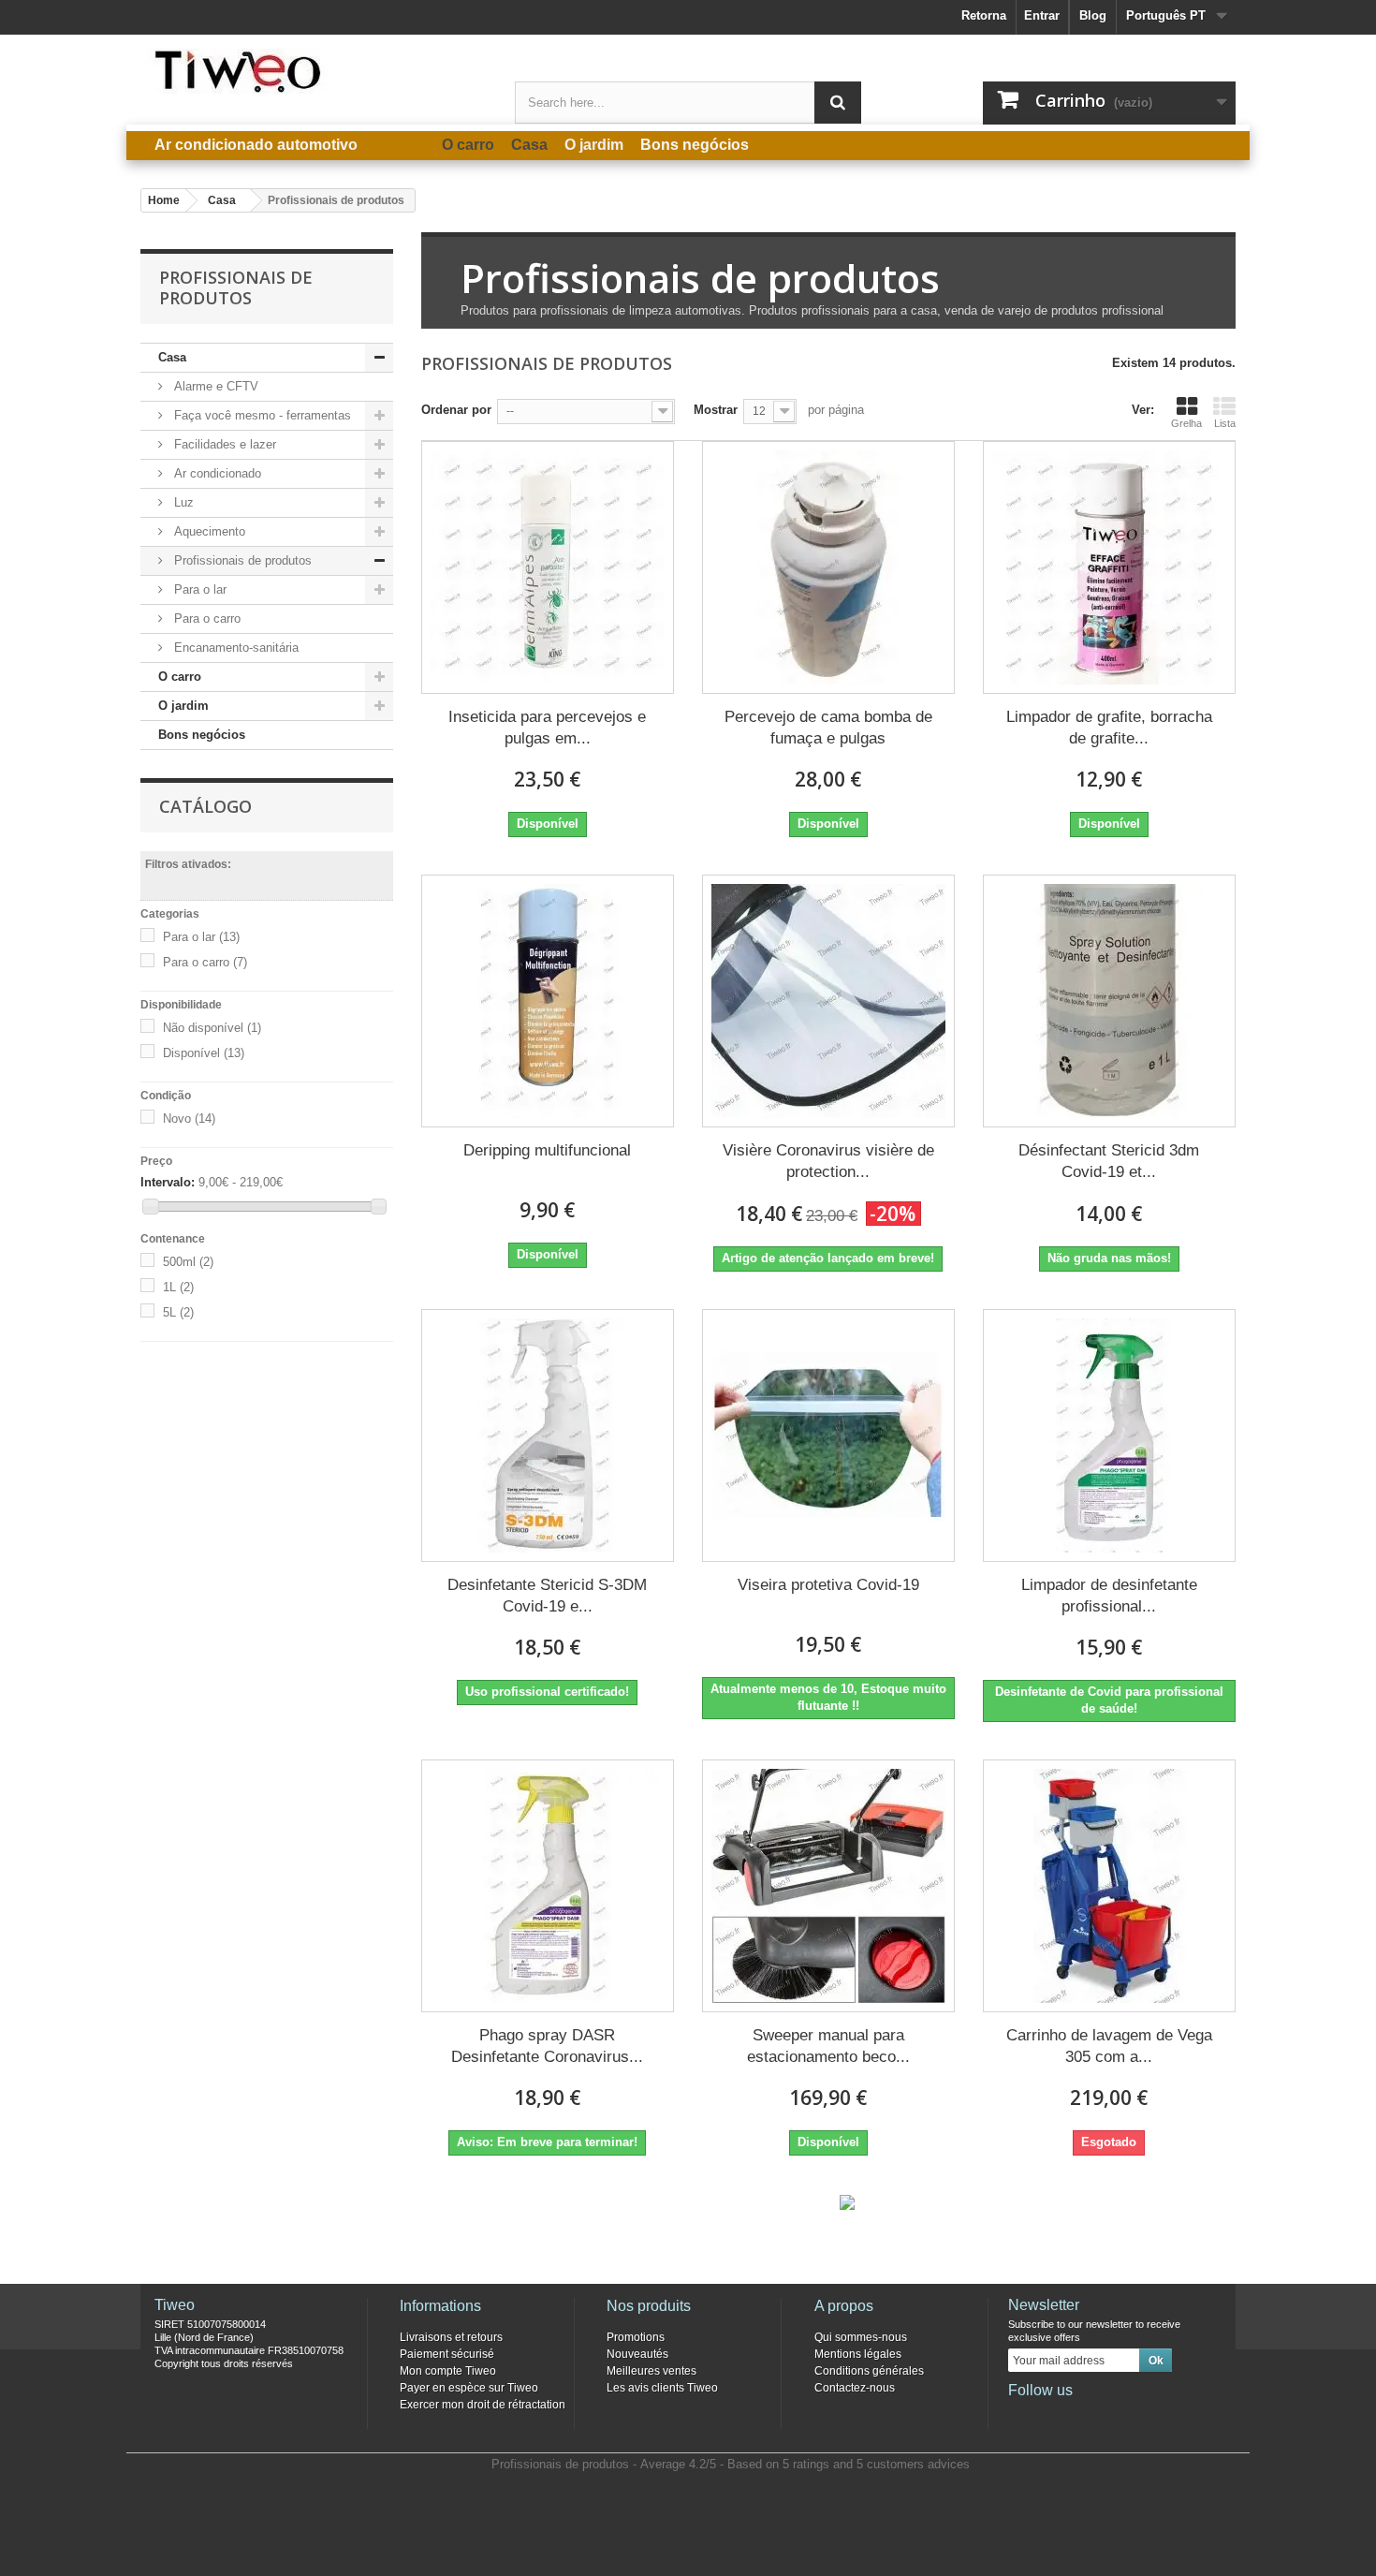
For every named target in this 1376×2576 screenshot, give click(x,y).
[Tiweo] (314, 71)
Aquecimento (208, 531)
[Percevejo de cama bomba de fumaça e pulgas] (828, 567)
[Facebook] (1021, 2416)
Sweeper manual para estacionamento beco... (828, 2046)
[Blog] (1114, 2416)
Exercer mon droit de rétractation (483, 2405)
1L (178, 1287)
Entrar (1042, 15)
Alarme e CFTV (214, 386)
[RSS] (1145, 2416)
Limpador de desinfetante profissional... (1109, 1596)
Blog (1093, 15)
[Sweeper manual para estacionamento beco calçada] (828, 1886)
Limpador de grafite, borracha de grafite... (1109, 728)
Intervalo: (168, 1182)
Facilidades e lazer (223, 444)
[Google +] (1083, 2416)
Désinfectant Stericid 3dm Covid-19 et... (1109, 1161)
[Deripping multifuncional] (548, 1001)
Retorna (984, 15)
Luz (182, 502)
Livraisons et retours (451, 2337)
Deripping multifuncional (547, 1150)
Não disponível (212, 1028)
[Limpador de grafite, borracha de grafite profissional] (1109, 567)
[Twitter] (1052, 2416)
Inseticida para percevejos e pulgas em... (547, 728)
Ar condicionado (216, 473)
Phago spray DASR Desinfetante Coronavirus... (547, 2046)
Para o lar (198, 589)
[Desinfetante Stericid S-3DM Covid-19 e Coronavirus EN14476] (548, 1435)
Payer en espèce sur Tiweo (469, 2388)
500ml (188, 1262)
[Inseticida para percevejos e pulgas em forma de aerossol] (548, 567)
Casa (172, 357)
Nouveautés (637, 2354)
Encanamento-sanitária (234, 648)
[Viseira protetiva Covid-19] (828, 1435)
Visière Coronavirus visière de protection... (828, 1161)
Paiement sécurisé (447, 2354)
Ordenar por (456, 410)
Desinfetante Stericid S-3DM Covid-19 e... (547, 1596)
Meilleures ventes (651, 2371)
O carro (180, 677)
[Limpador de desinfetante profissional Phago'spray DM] (1109, 1435)
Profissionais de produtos (241, 560)
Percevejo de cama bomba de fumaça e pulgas (828, 728)
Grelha (1186, 423)
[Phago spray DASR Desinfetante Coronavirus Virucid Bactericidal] (548, 1886)
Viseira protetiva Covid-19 (828, 1585)
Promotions (636, 2337)
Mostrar (716, 410)
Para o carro (205, 618)
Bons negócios (202, 735)
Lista (1225, 423)
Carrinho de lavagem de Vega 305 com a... (1109, 2046)
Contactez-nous (855, 2388)
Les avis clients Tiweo (662, 2388)
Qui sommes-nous (861, 2337)
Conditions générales (869, 2371)
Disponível (204, 1053)
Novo (189, 1119)
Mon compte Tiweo (448, 2371)
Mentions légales (858, 2354)
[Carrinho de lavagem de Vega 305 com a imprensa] (1109, 1886)
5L (178, 1312)
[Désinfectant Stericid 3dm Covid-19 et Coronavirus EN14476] (1109, 1001)
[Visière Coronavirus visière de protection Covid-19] (828, 1001)
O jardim (183, 706)
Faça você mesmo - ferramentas (261, 415)
